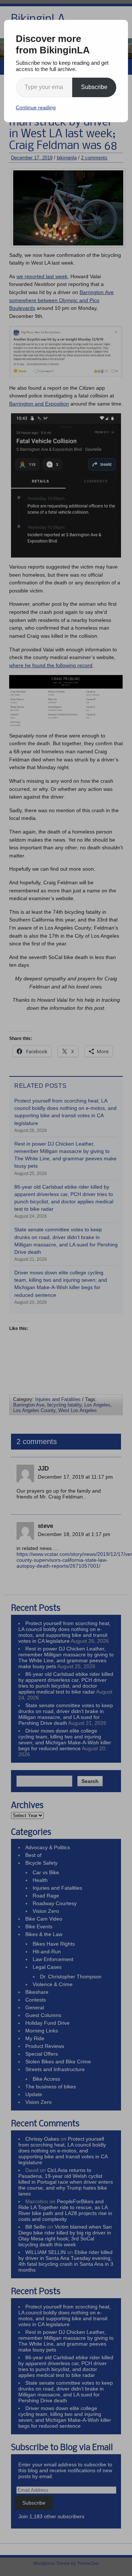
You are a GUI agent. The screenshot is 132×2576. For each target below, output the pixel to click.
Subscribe (94, 87)
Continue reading (36, 107)
